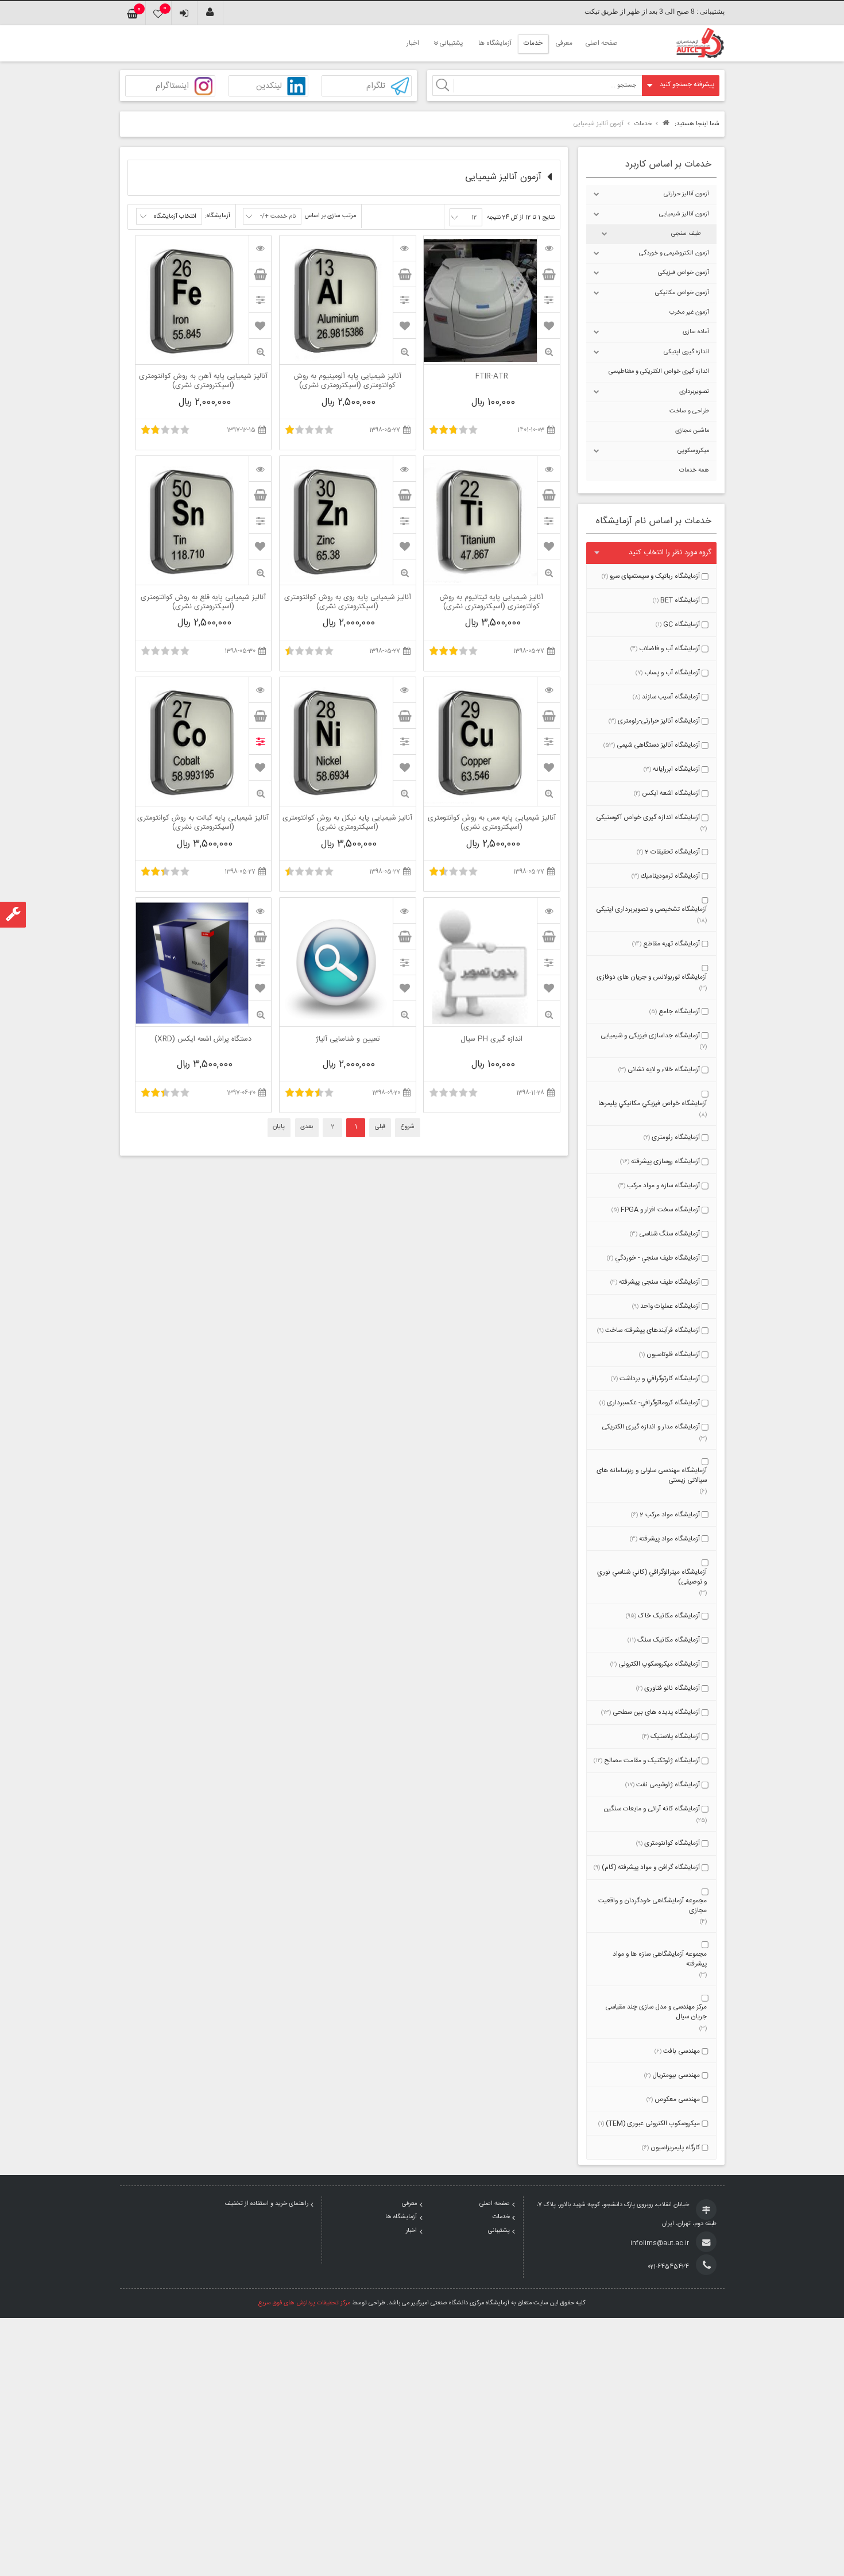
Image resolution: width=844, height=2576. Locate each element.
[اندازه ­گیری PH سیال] (548, 910)
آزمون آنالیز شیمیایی (684, 214)
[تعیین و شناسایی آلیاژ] (404, 910)
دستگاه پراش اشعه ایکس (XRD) (203, 1040)
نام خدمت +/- (278, 217)
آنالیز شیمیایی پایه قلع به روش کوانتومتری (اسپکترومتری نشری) (203, 603)
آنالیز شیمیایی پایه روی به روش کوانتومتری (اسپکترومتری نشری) (348, 603)
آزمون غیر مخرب (689, 312)
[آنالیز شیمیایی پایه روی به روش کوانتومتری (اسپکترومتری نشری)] (404, 469)
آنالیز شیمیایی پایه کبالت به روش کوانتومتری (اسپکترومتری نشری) (203, 823)
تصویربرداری (694, 392)
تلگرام (376, 86)
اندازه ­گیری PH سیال (491, 1040)
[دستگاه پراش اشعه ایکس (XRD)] (260, 910)
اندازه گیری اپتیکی (686, 352)
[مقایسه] (548, 300)
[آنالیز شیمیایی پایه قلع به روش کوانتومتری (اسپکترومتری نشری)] (260, 469)
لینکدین (269, 86)
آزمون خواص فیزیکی (684, 273)
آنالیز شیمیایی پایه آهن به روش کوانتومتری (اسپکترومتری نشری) (203, 381)
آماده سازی (696, 332)
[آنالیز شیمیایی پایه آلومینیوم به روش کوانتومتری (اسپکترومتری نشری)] (404, 248)
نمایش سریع (548, 352)
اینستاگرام (172, 86)
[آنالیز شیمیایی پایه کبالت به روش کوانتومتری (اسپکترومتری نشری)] (260, 690)
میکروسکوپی (693, 451)
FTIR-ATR (492, 377)
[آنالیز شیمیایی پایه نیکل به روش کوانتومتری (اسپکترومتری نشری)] (404, 690)
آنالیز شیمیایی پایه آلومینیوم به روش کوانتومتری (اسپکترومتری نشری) (348, 381)
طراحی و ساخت (689, 411)
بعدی (307, 1127)
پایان (279, 1127)
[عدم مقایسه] (260, 741)
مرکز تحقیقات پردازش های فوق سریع (304, 2303)
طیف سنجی (686, 234)
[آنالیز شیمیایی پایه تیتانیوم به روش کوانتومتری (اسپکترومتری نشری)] (548, 469)
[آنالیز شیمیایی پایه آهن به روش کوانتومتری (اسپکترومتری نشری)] (260, 248)
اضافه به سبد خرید (548, 274)
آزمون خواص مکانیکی (682, 293)
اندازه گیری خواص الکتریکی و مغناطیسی (659, 372)
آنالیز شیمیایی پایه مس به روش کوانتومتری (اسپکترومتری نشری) (492, 823)
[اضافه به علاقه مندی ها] (549, 326)
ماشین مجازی (692, 431)
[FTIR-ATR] (548, 248)
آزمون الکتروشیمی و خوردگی (674, 253)
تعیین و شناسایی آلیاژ (348, 1040)
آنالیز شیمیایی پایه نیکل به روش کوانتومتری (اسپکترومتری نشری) (347, 823)
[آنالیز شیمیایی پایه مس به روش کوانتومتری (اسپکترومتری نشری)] (548, 690)
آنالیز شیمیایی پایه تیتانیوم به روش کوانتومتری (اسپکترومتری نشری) (491, 603)
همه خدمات (694, 470)
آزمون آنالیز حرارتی (686, 194)
